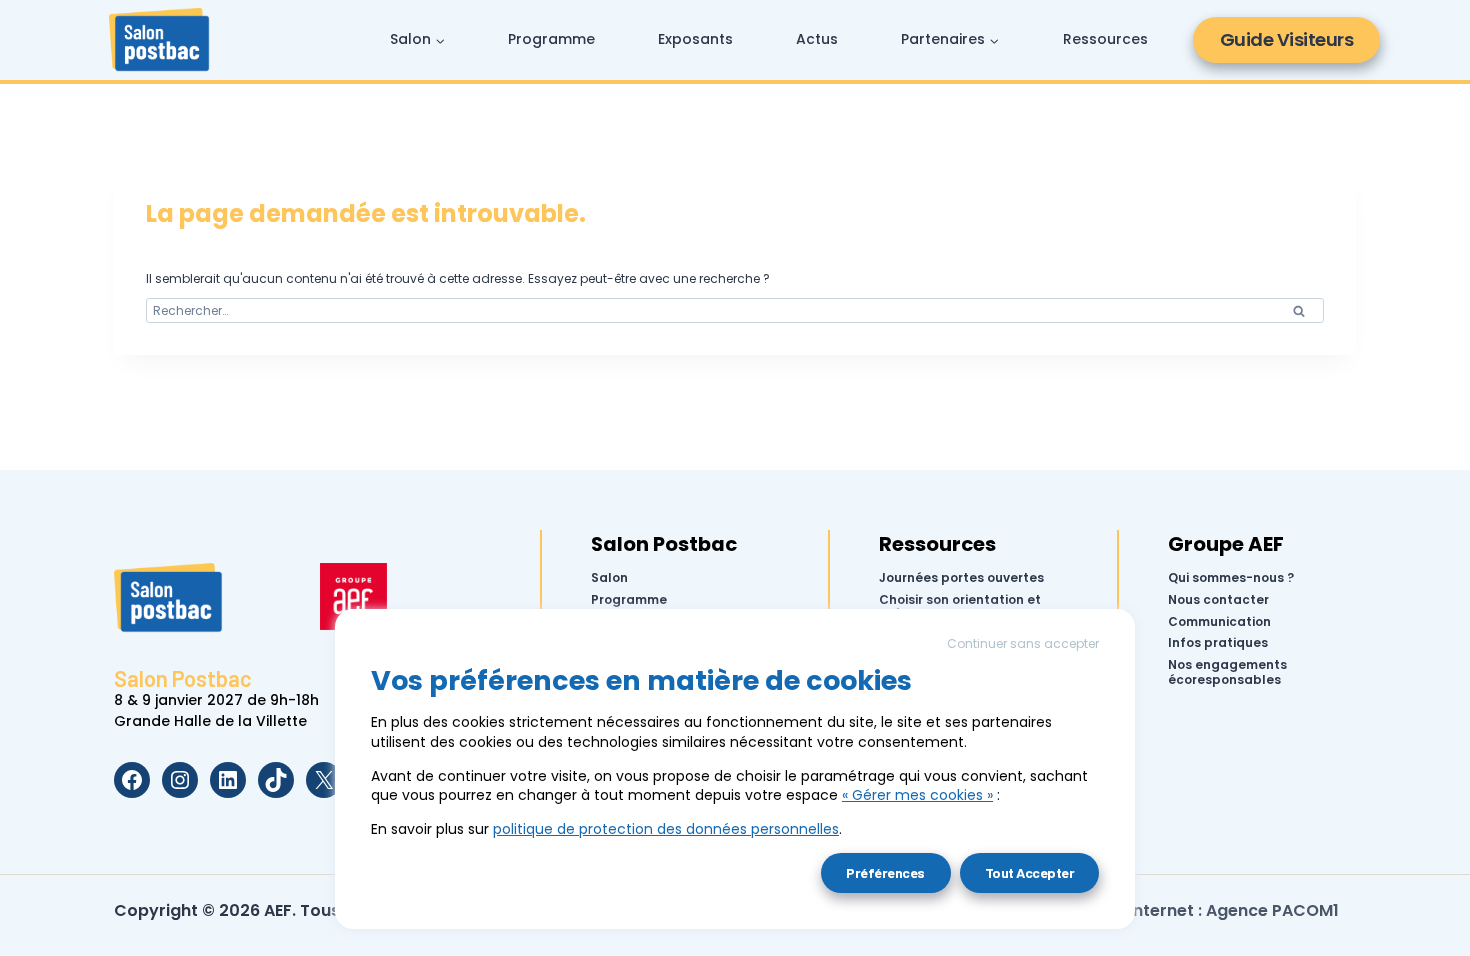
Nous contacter (1218, 600)
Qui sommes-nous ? (1231, 578)
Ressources (1105, 39)
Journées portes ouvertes (961, 578)
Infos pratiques (1218, 643)
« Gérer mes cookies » (917, 795)
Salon (609, 578)
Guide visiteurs (1287, 39)
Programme (551, 39)
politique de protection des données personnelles (666, 829)
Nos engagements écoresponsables (1227, 672)
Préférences (885, 872)
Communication (1219, 621)
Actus (817, 39)
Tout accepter (1030, 872)
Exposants (695, 39)
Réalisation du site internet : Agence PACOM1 (1157, 910)
